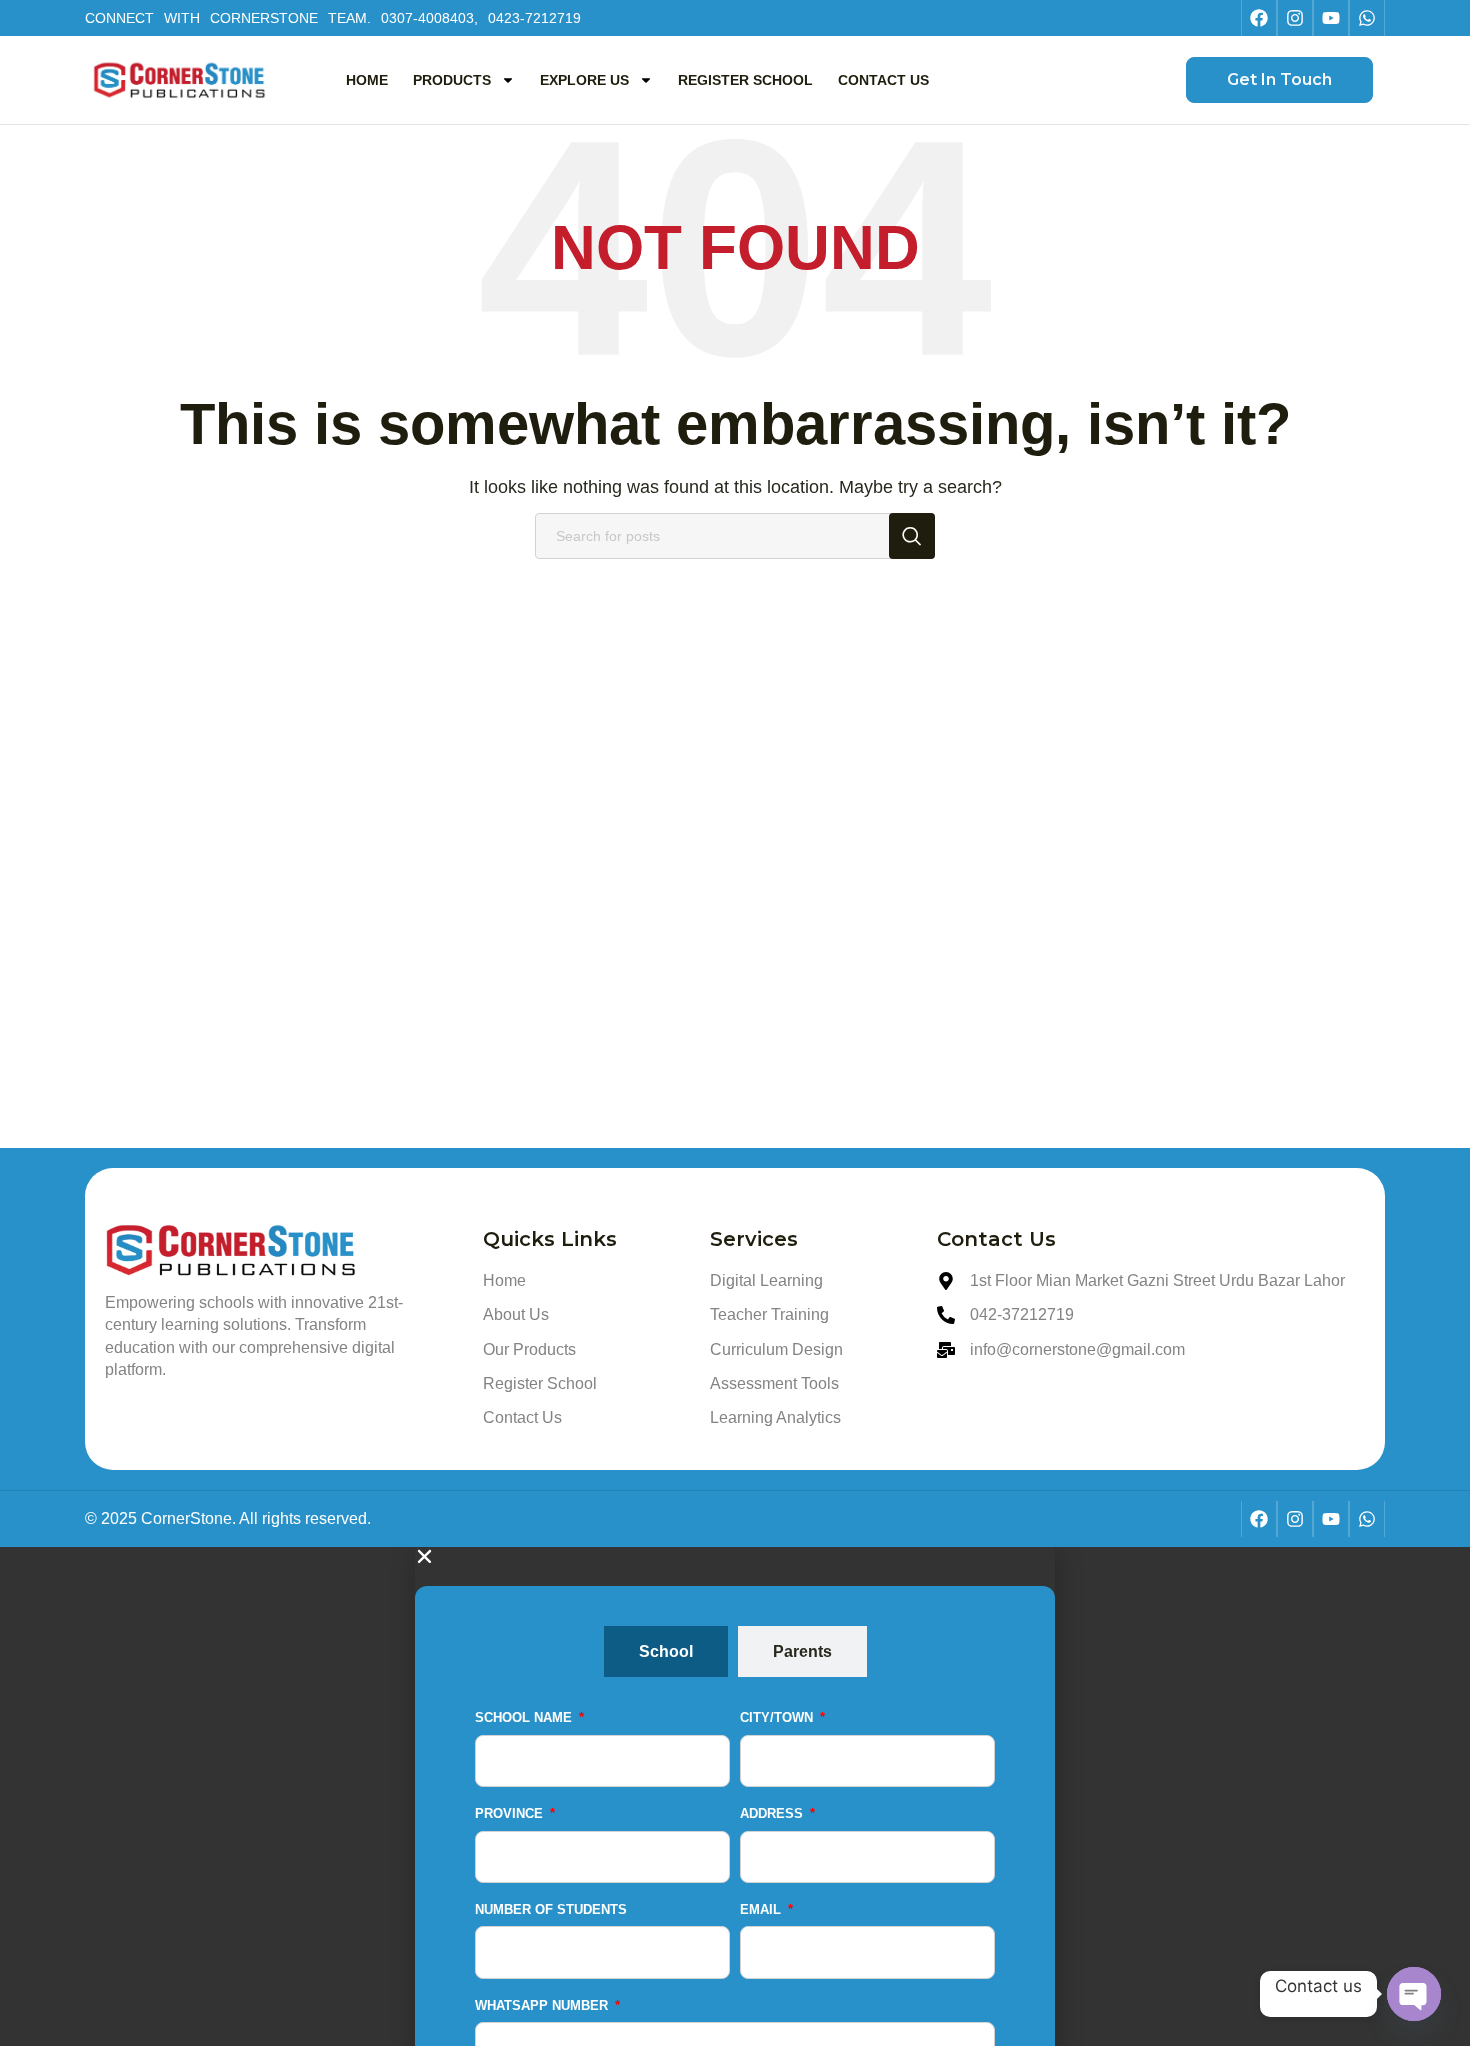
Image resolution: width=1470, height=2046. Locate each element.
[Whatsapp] (1367, 18)
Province (511, 1813)
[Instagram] (1295, 18)
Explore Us (584, 80)
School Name (525, 1717)
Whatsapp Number (543, 2005)
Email (762, 1909)
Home (367, 80)
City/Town (778, 1717)
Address (773, 1813)
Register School (745, 80)
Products (452, 80)
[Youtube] (1331, 18)
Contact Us (883, 80)
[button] (735, 1556)
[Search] (912, 536)
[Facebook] (1259, 18)
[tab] (666, 1652)
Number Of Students (551, 1909)
